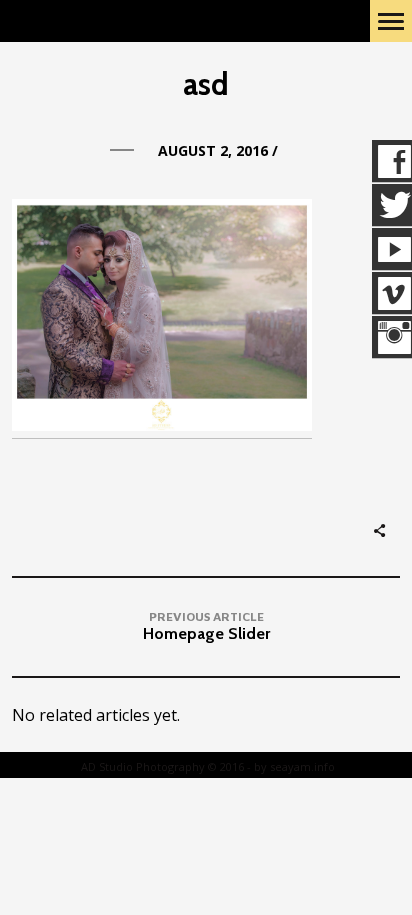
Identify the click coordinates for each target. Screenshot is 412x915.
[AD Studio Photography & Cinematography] (121, 21)
